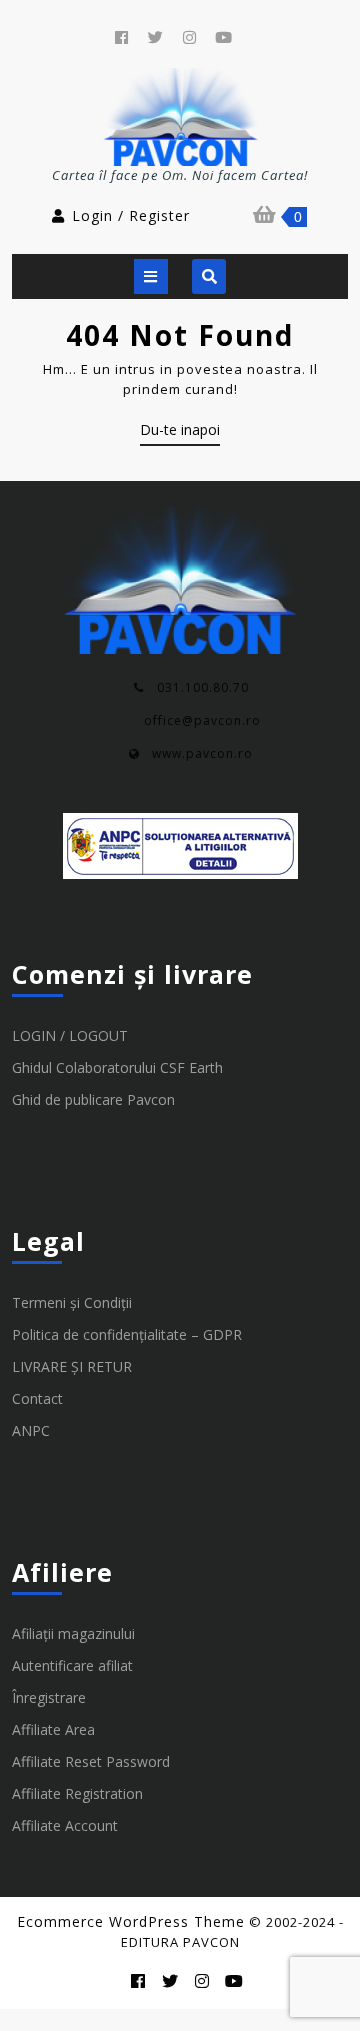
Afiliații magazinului (73, 1633)
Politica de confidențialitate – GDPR (127, 1334)
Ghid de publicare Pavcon (93, 1099)
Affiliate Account (65, 1825)
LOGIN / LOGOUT (70, 1035)
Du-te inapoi (180, 433)
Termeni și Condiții (72, 1302)
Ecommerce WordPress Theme (131, 1921)
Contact (37, 1398)
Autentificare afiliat (72, 1665)
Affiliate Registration (77, 1793)
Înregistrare (49, 1697)
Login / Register (131, 215)
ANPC (31, 1430)
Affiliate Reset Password (91, 1761)
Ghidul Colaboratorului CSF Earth (117, 1067)
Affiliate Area (53, 1729)
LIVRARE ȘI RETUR (72, 1366)
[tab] (151, 276)
